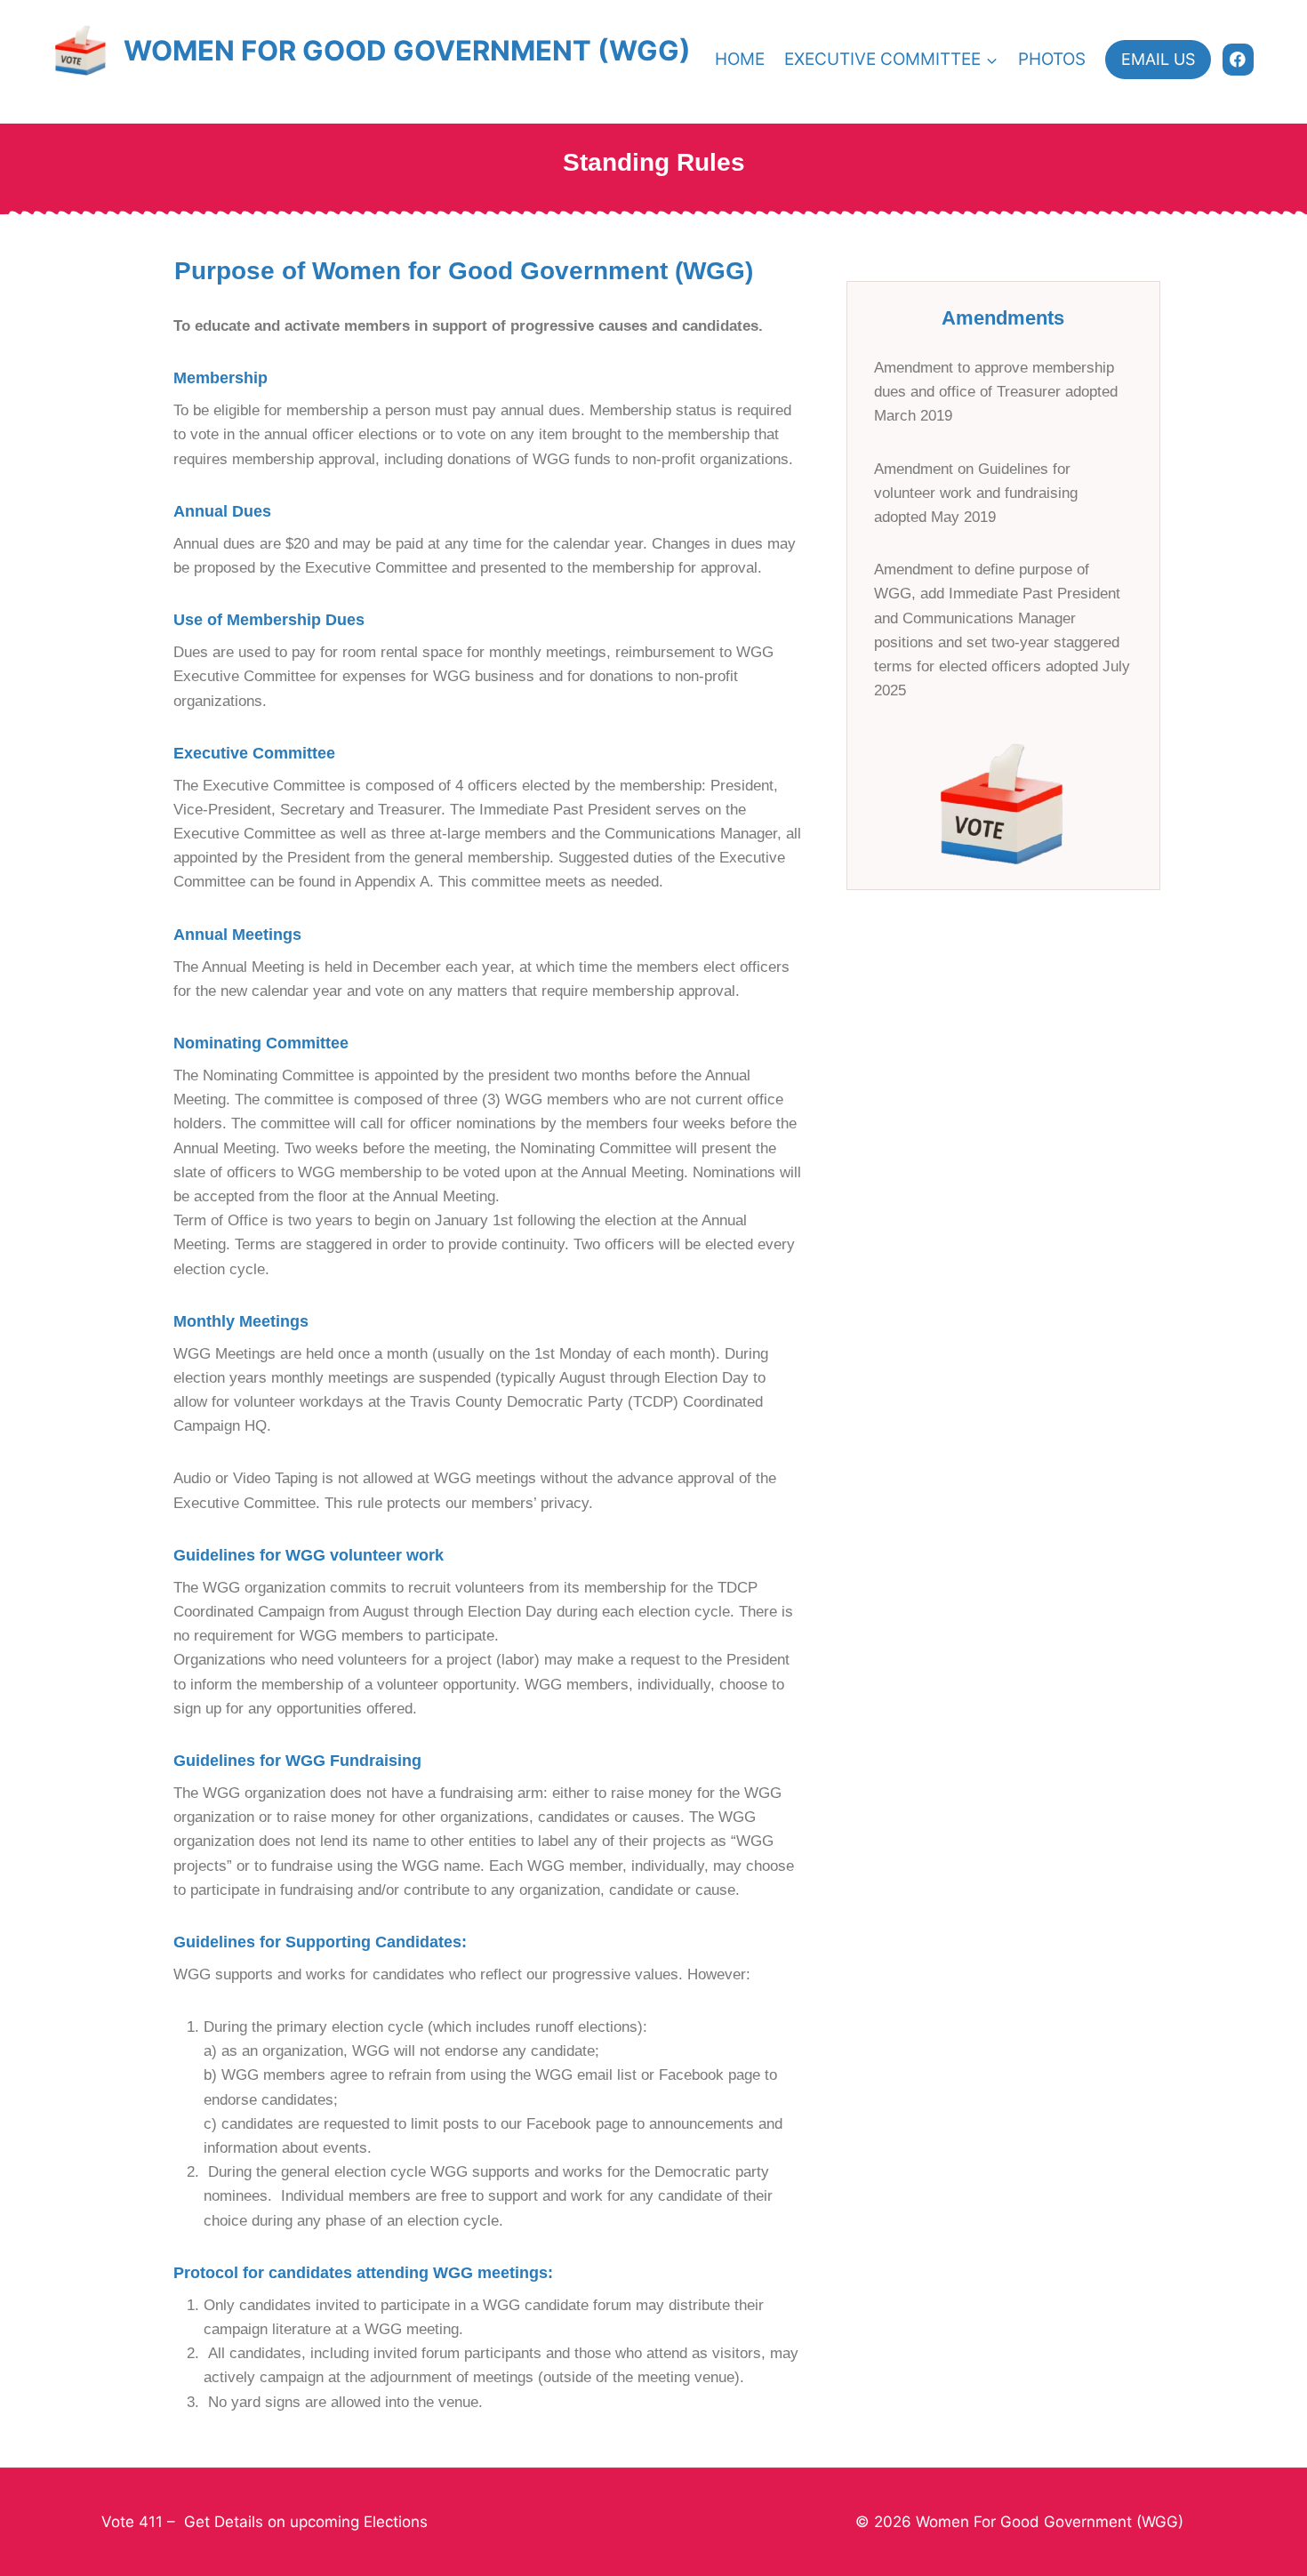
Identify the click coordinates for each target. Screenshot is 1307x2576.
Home (740, 59)
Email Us (1158, 59)
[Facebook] (1238, 59)
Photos (1052, 59)
